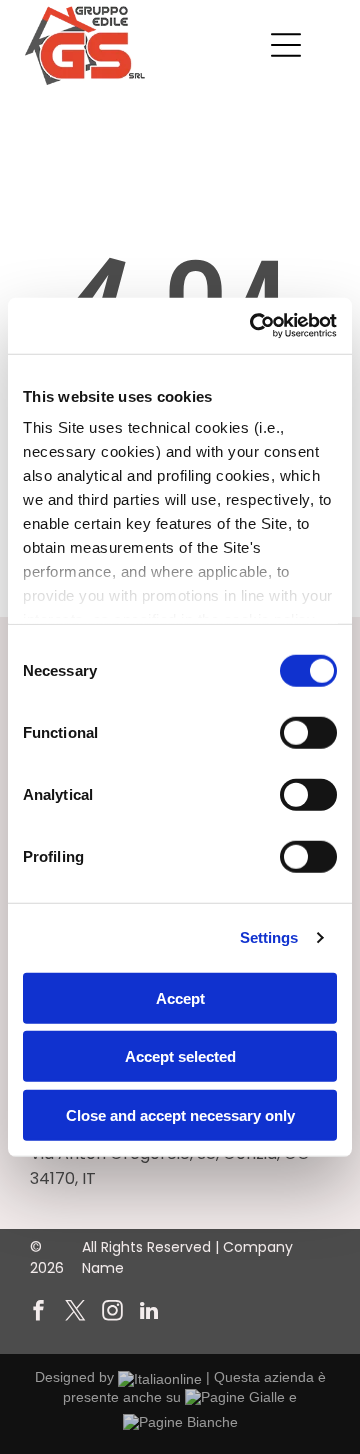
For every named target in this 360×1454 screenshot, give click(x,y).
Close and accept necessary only (180, 1114)
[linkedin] (149, 1313)
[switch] (308, 732)
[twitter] (75, 1313)
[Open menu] (286, 45)
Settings (269, 937)
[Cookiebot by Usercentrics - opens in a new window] (254, 326)
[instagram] (112, 1313)
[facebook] (38, 1313)
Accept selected (180, 1056)
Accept (180, 997)
